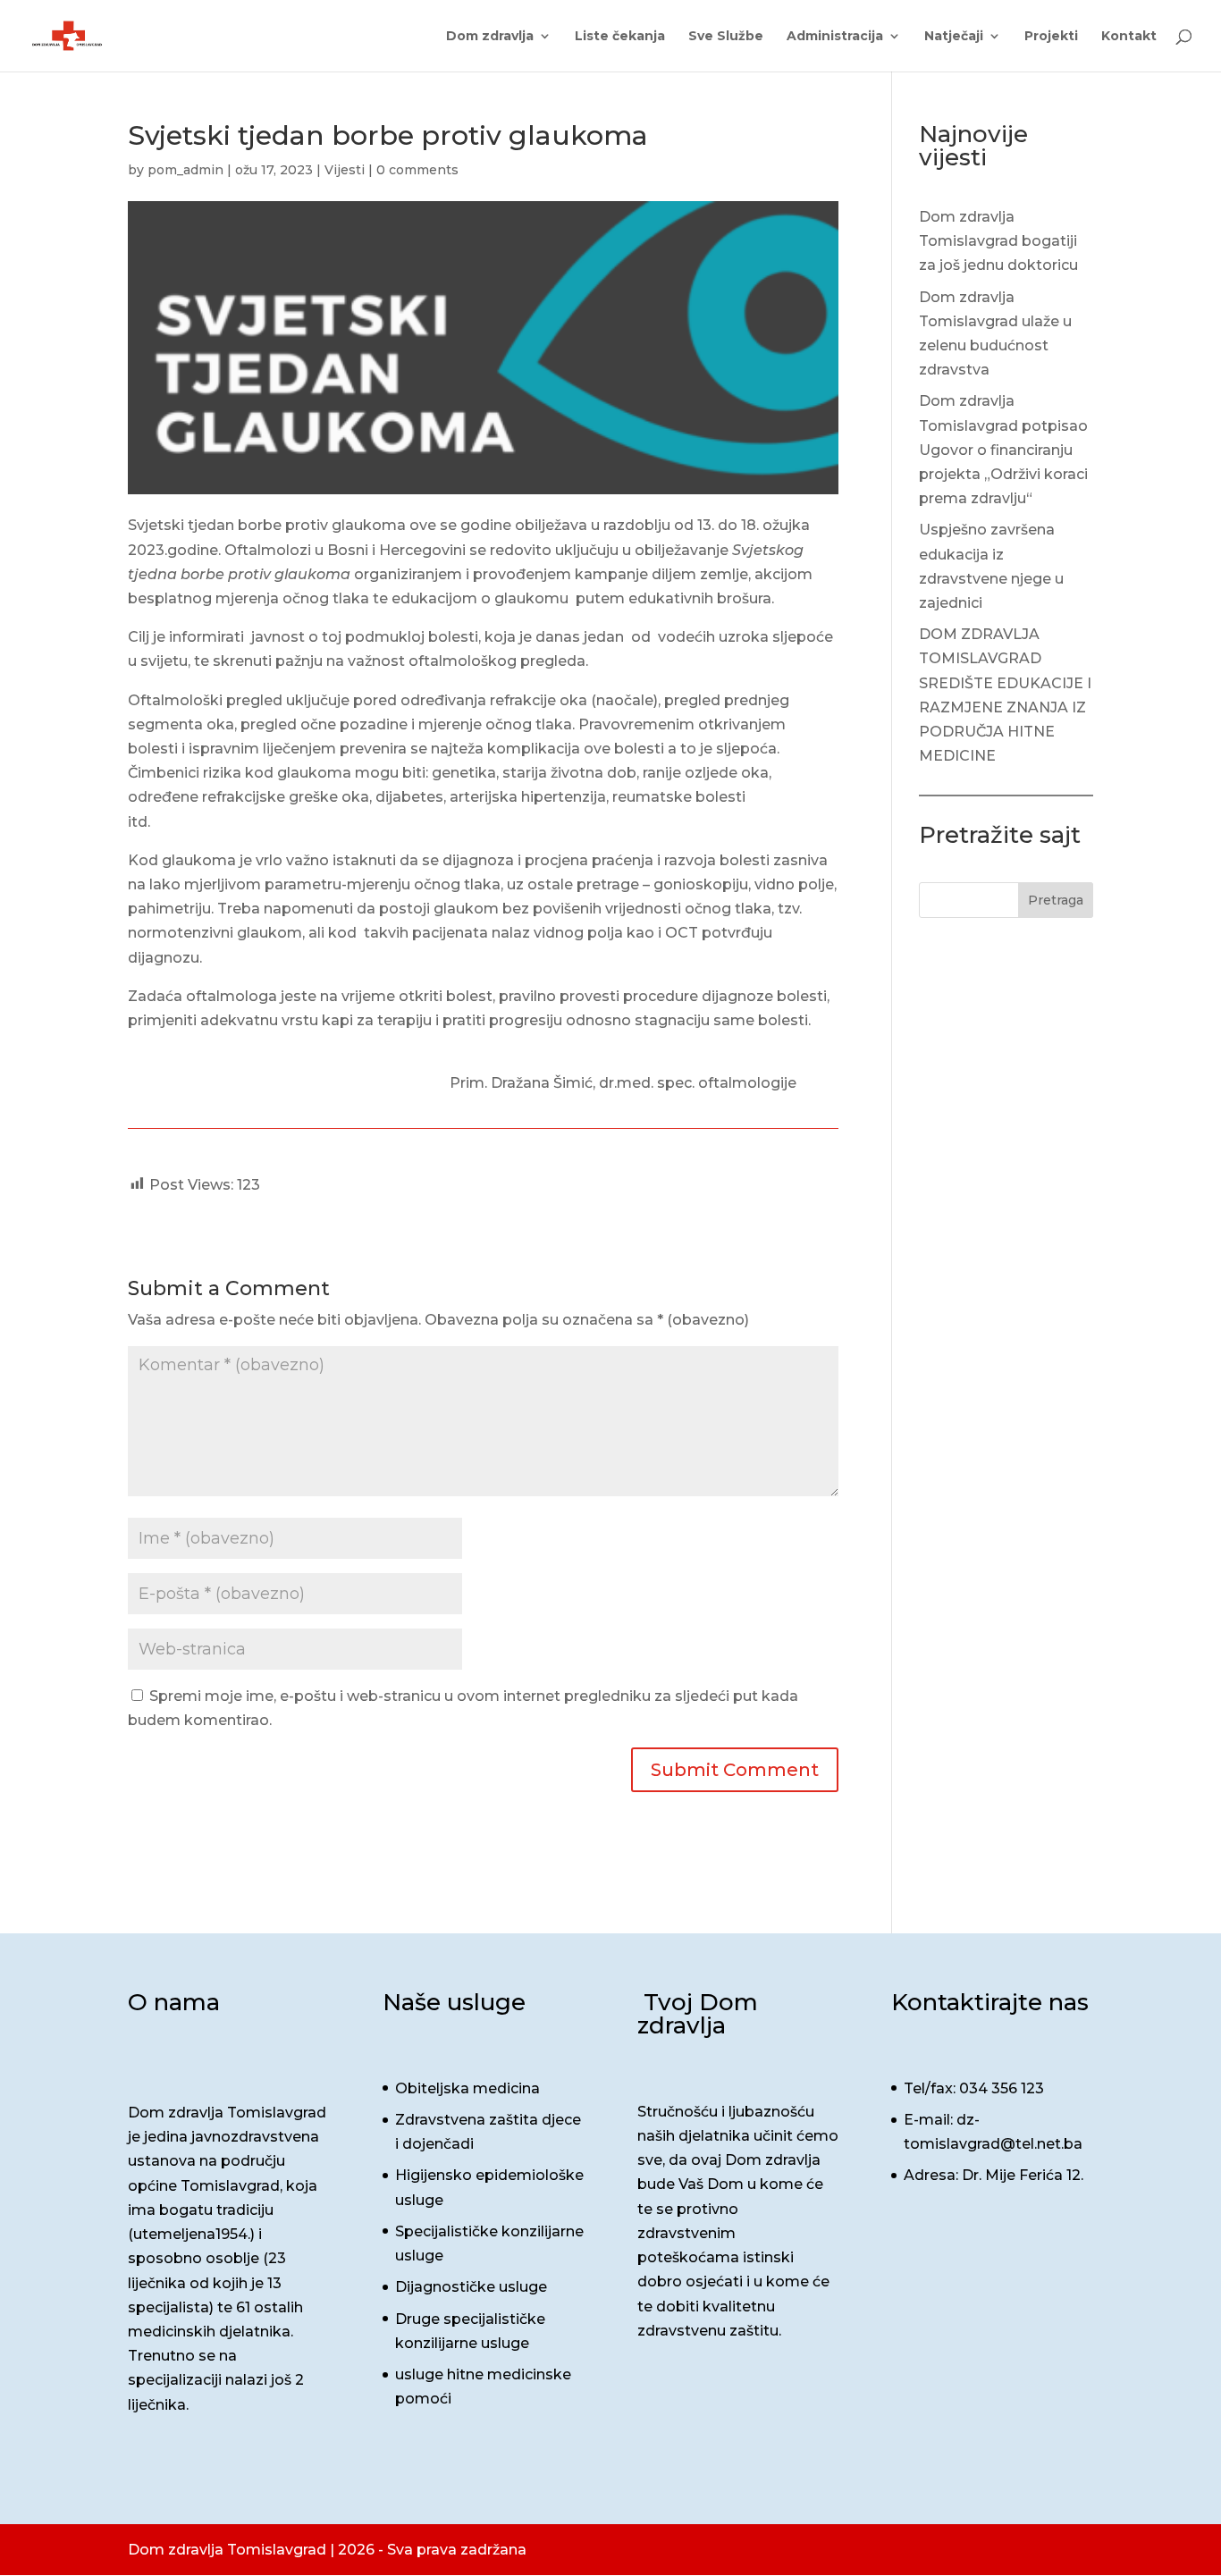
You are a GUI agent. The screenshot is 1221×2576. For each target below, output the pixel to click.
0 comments (417, 170)
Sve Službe (726, 37)
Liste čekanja (620, 37)
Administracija (835, 37)
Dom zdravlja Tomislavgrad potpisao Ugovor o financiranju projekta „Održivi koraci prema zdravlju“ (1003, 450)
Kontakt (1129, 37)
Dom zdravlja (490, 37)
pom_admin (185, 170)
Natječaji (954, 37)
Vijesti (345, 170)
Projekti (1051, 37)
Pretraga (1056, 900)
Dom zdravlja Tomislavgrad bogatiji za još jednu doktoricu (998, 241)
